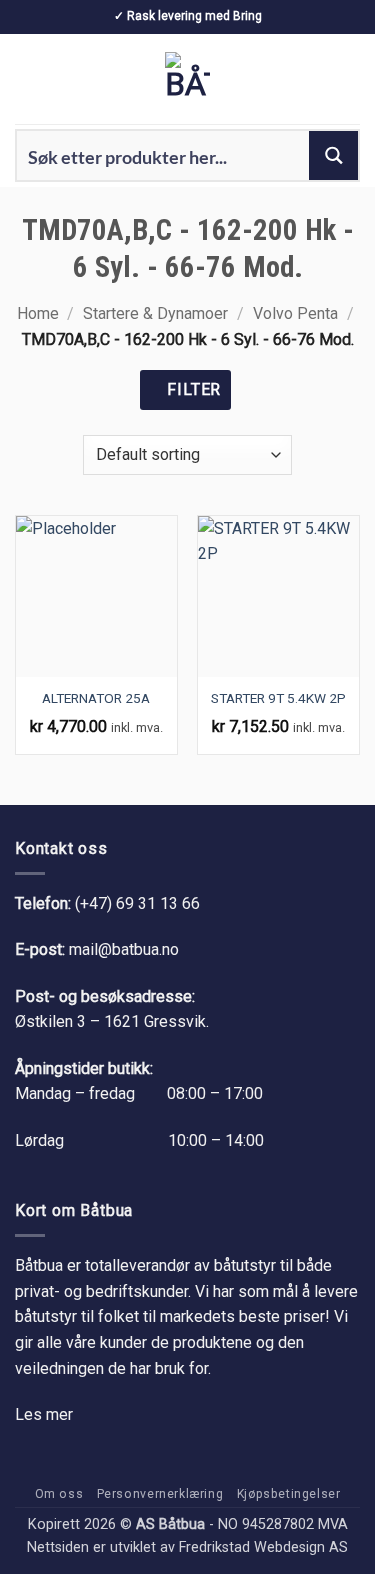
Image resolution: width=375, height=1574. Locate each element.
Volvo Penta (295, 313)
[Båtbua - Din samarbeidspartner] (188, 79)
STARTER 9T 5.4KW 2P (278, 698)
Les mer (44, 1414)
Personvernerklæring (160, 1494)
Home (38, 313)
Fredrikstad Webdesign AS (263, 1547)
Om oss (59, 1494)
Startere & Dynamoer (155, 313)
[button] (27, 78)
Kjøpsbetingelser (289, 1494)
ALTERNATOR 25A (96, 698)
